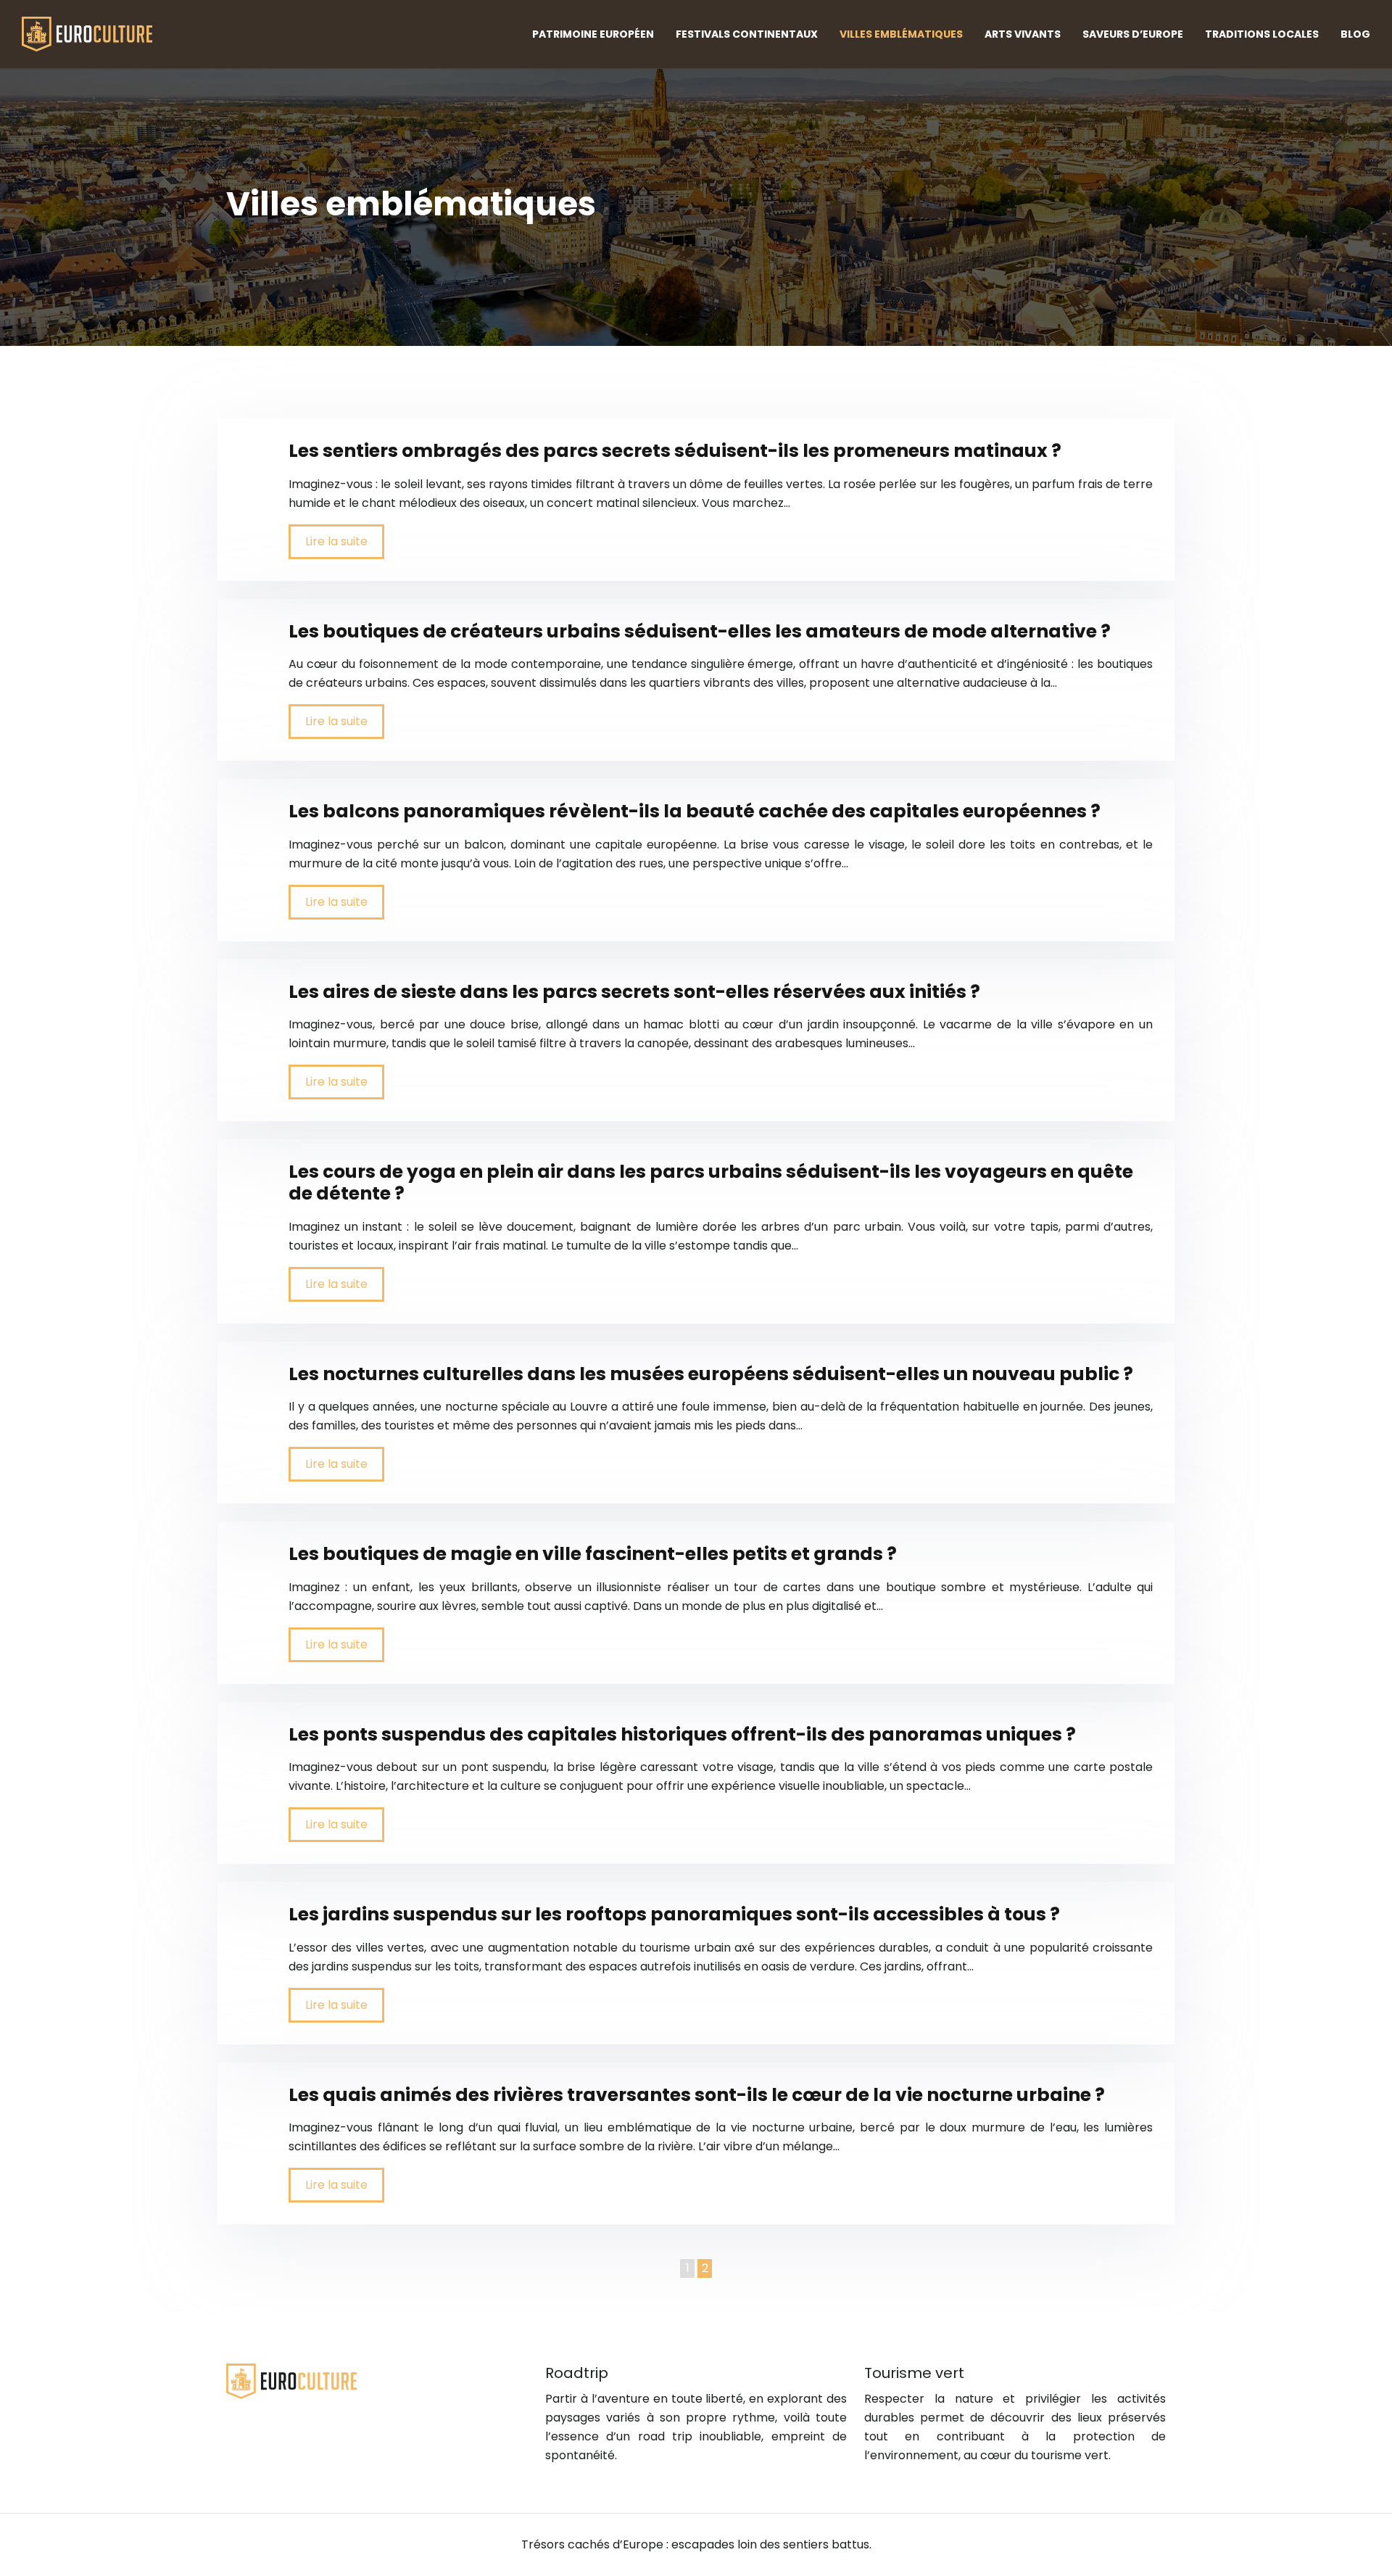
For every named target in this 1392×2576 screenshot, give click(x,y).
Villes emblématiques (901, 34)
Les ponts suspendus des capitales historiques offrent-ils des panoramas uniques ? (682, 1734)
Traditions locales (1262, 34)
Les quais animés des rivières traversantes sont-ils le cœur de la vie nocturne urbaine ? (697, 2095)
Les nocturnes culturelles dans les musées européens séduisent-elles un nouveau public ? (711, 1374)
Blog (1355, 34)
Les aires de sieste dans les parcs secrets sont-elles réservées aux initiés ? (634, 992)
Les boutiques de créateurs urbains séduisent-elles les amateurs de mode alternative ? (700, 631)
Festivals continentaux (747, 34)
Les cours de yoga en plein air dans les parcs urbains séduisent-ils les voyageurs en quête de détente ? (711, 1182)
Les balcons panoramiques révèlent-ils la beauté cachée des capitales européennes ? (695, 811)
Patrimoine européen (593, 34)
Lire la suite (336, 541)
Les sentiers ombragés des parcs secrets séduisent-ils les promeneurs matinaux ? (675, 451)
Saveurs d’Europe (1133, 34)
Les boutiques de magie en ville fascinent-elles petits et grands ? (593, 1554)
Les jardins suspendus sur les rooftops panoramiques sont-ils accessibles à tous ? (674, 1914)
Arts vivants (1023, 34)
